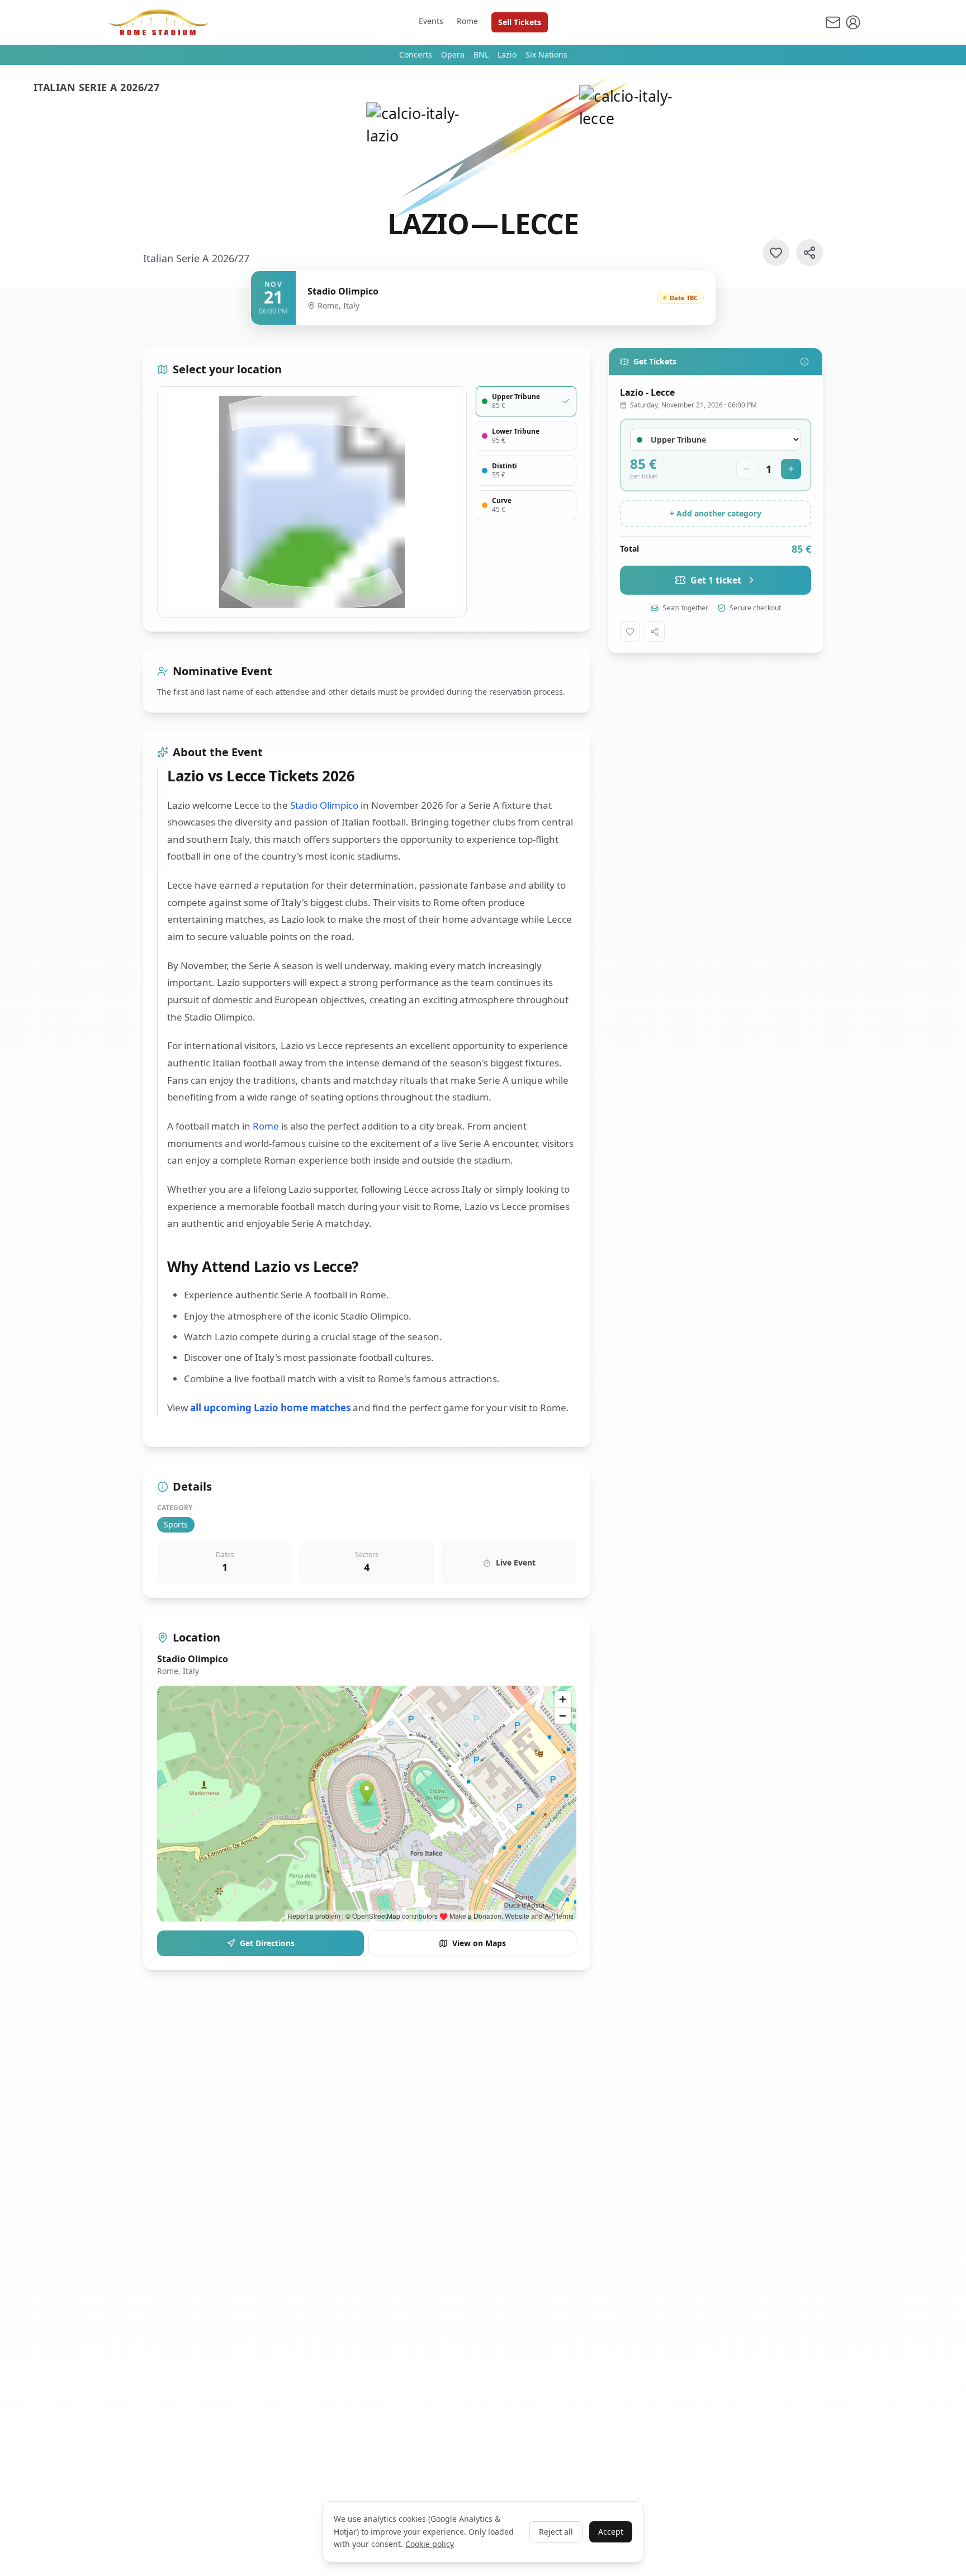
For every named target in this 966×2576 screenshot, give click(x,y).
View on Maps (479, 1943)
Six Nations (546, 54)
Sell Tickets (520, 22)
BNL (481, 54)
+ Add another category (716, 513)
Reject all (556, 2532)
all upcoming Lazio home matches (270, 1408)
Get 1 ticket (716, 580)
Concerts (416, 54)
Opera (453, 54)
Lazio (507, 54)
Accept (611, 2532)
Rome (467, 21)
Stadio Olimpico (324, 805)
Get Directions (267, 1943)
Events (431, 21)
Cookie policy (430, 2544)
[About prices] (804, 362)
